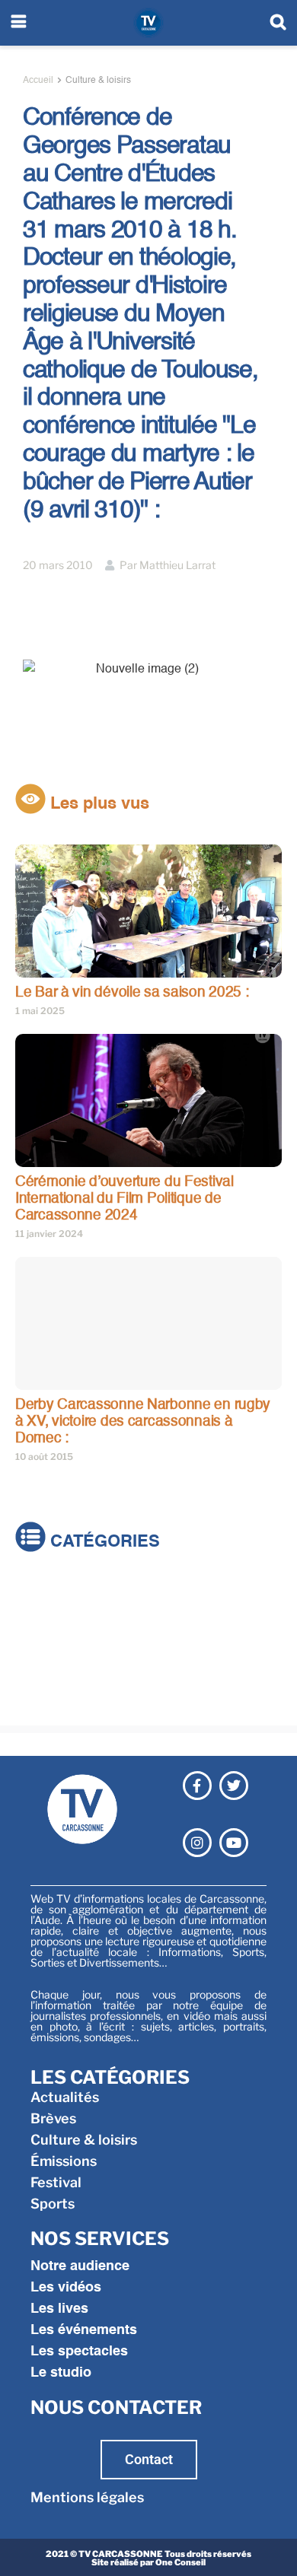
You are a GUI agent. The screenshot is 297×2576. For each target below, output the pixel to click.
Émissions (48, 1657)
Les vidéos (66, 2288)
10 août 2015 (44, 1457)
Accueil (38, 81)
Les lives (59, 2309)
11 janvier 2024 (49, 1234)
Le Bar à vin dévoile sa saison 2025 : (132, 992)
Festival (41, 1678)
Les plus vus (97, 804)
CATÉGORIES (103, 1543)
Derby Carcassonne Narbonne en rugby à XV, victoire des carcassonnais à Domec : (143, 1421)
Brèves (38, 1614)
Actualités (49, 1593)
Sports (37, 1699)
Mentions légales (87, 2497)
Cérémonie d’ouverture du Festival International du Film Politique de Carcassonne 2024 (125, 1198)
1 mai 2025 (40, 1011)
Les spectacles (79, 2352)
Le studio (61, 2373)
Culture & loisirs (98, 81)
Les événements (84, 2330)
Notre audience (80, 2266)
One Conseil (180, 2562)
